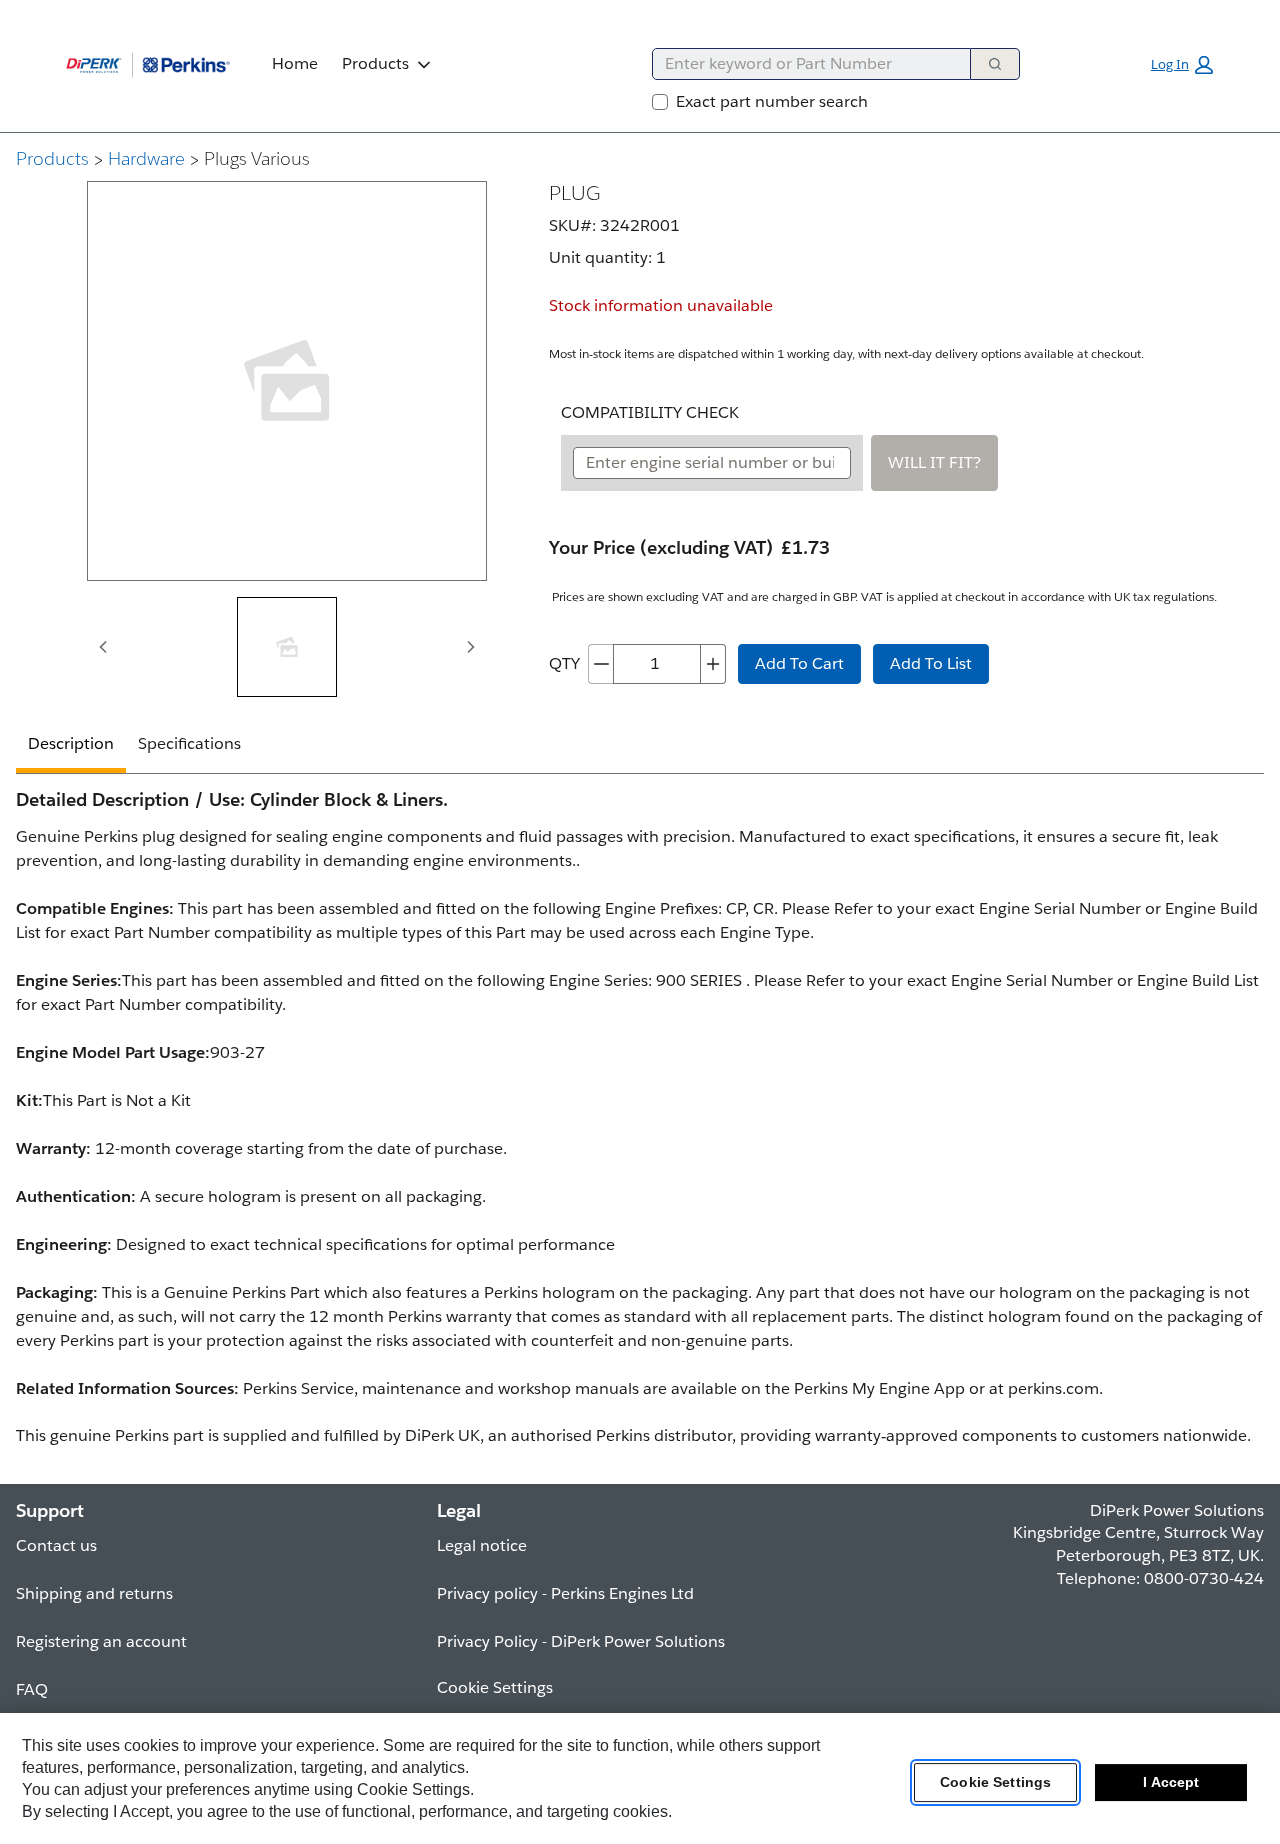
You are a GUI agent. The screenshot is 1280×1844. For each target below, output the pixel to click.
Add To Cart (799, 663)
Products (375, 63)
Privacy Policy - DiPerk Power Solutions (581, 1641)
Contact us (56, 1545)
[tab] (287, 647)
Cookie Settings (995, 1783)
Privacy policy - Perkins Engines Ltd (565, 1593)
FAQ (32, 1689)
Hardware (146, 158)
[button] (1182, 65)
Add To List (931, 663)
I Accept (1171, 1783)
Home (295, 63)
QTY (564, 663)
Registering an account (101, 1641)
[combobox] (803, 64)
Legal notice (482, 1545)
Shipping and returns (94, 1593)
